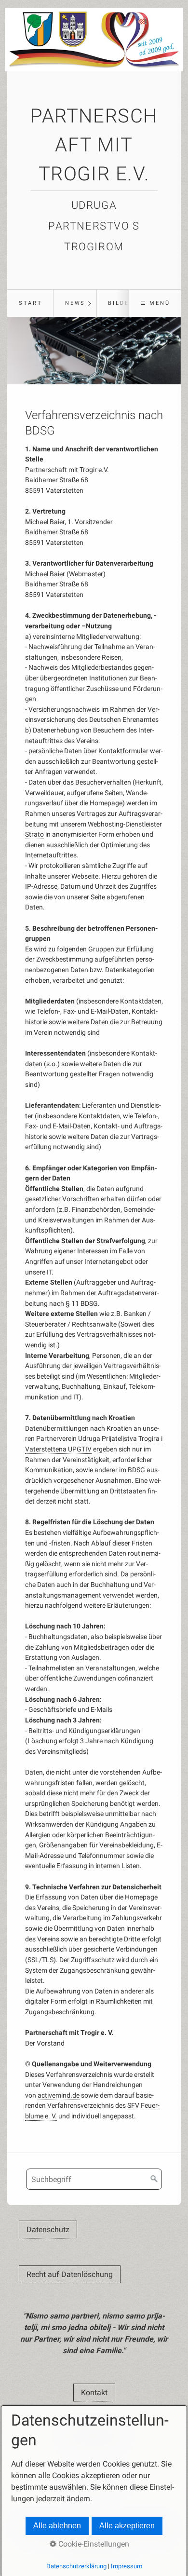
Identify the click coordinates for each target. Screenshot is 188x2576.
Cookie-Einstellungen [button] (93, 2544)
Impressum (127, 2566)
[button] (48, 2230)
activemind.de (59, 2095)
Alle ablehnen (57, 2526)
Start (31, 303)
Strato (34, 834)
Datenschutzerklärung (76, 2566)
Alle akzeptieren (127, 2526)
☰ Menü (155, 303)
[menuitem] (30, 303)
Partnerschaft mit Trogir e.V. (94, 145)
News (75, 303)
